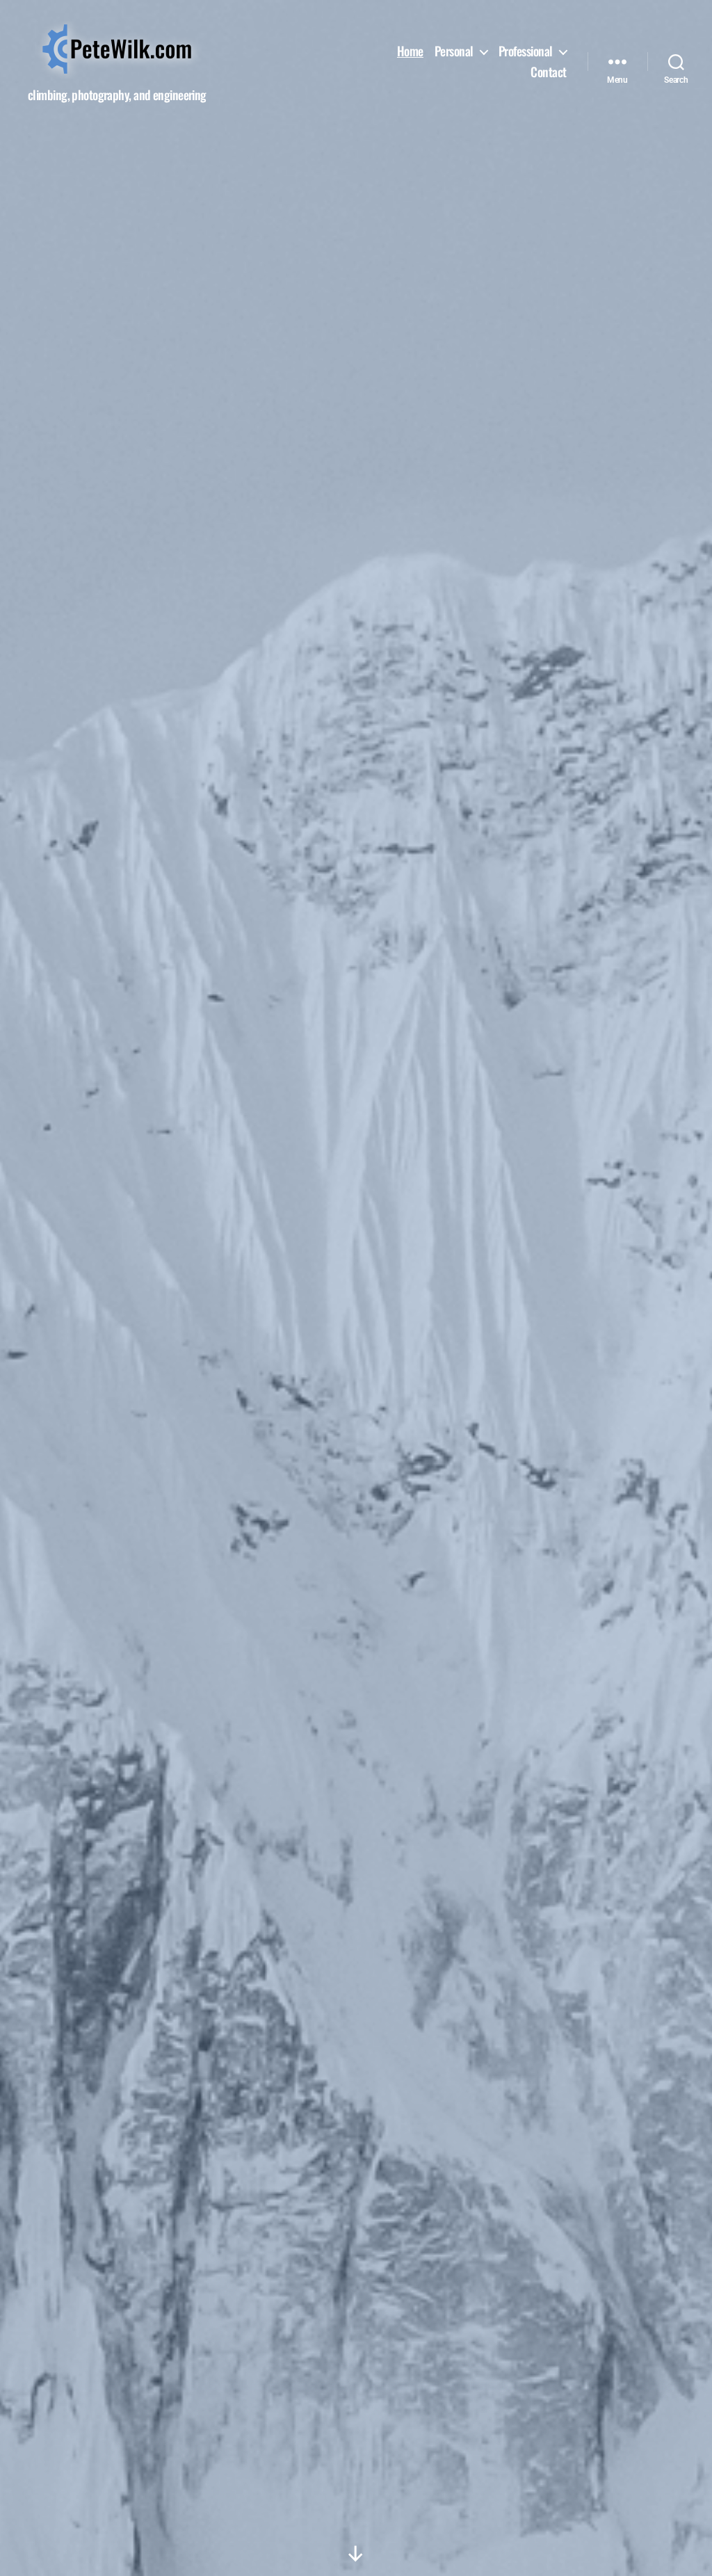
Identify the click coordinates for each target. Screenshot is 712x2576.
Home (410, 51)
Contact (549, 72)
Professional (526, 51)
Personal (454, 51)
